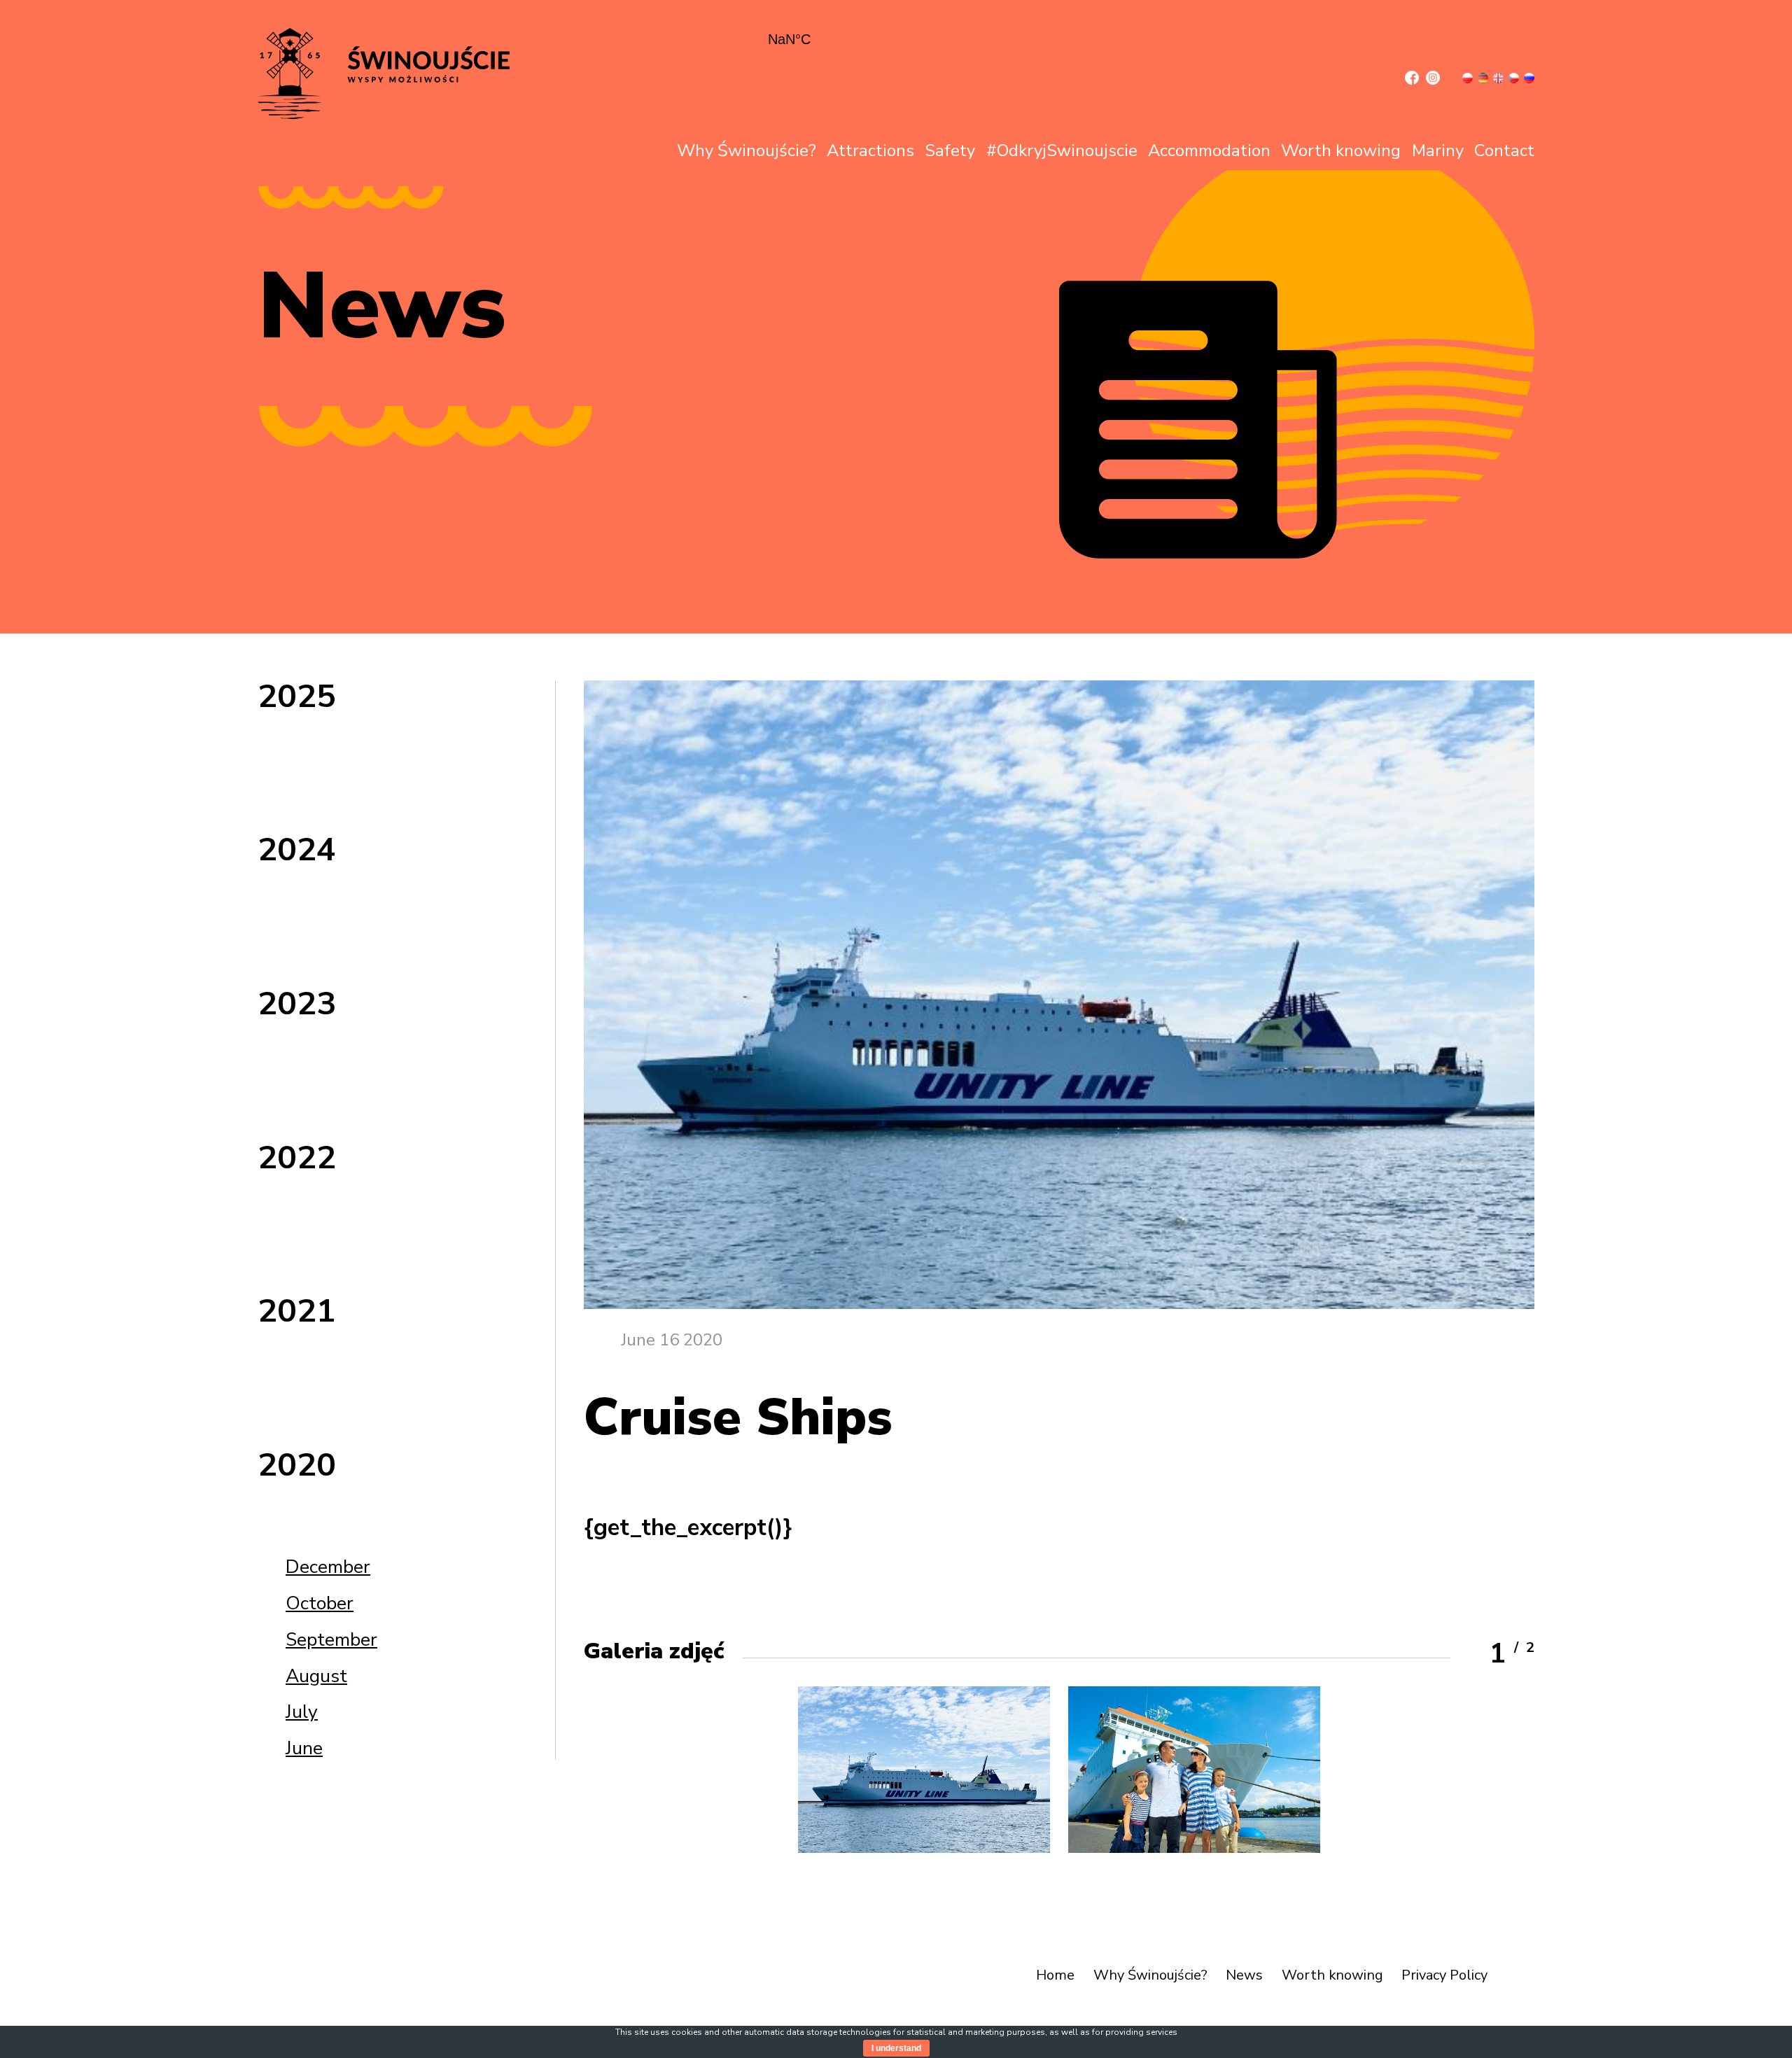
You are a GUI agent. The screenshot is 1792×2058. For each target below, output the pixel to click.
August (316, 1676)
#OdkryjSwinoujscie (1062, 150)
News (1244, 1975)
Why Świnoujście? (747, 150)
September (331, 1639)
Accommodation (1209, 150)
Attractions (870, 150)
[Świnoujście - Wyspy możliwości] (383, 116)
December (328, 1567)
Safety (950, 150)
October (320, 1603)
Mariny (1438, 150)
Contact (1504, 150)
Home (1055, 1975)
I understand (896, 2048)
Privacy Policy (1444, 1975)
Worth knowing (1341, 150)
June (304, 1748)
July (302, 1711)
